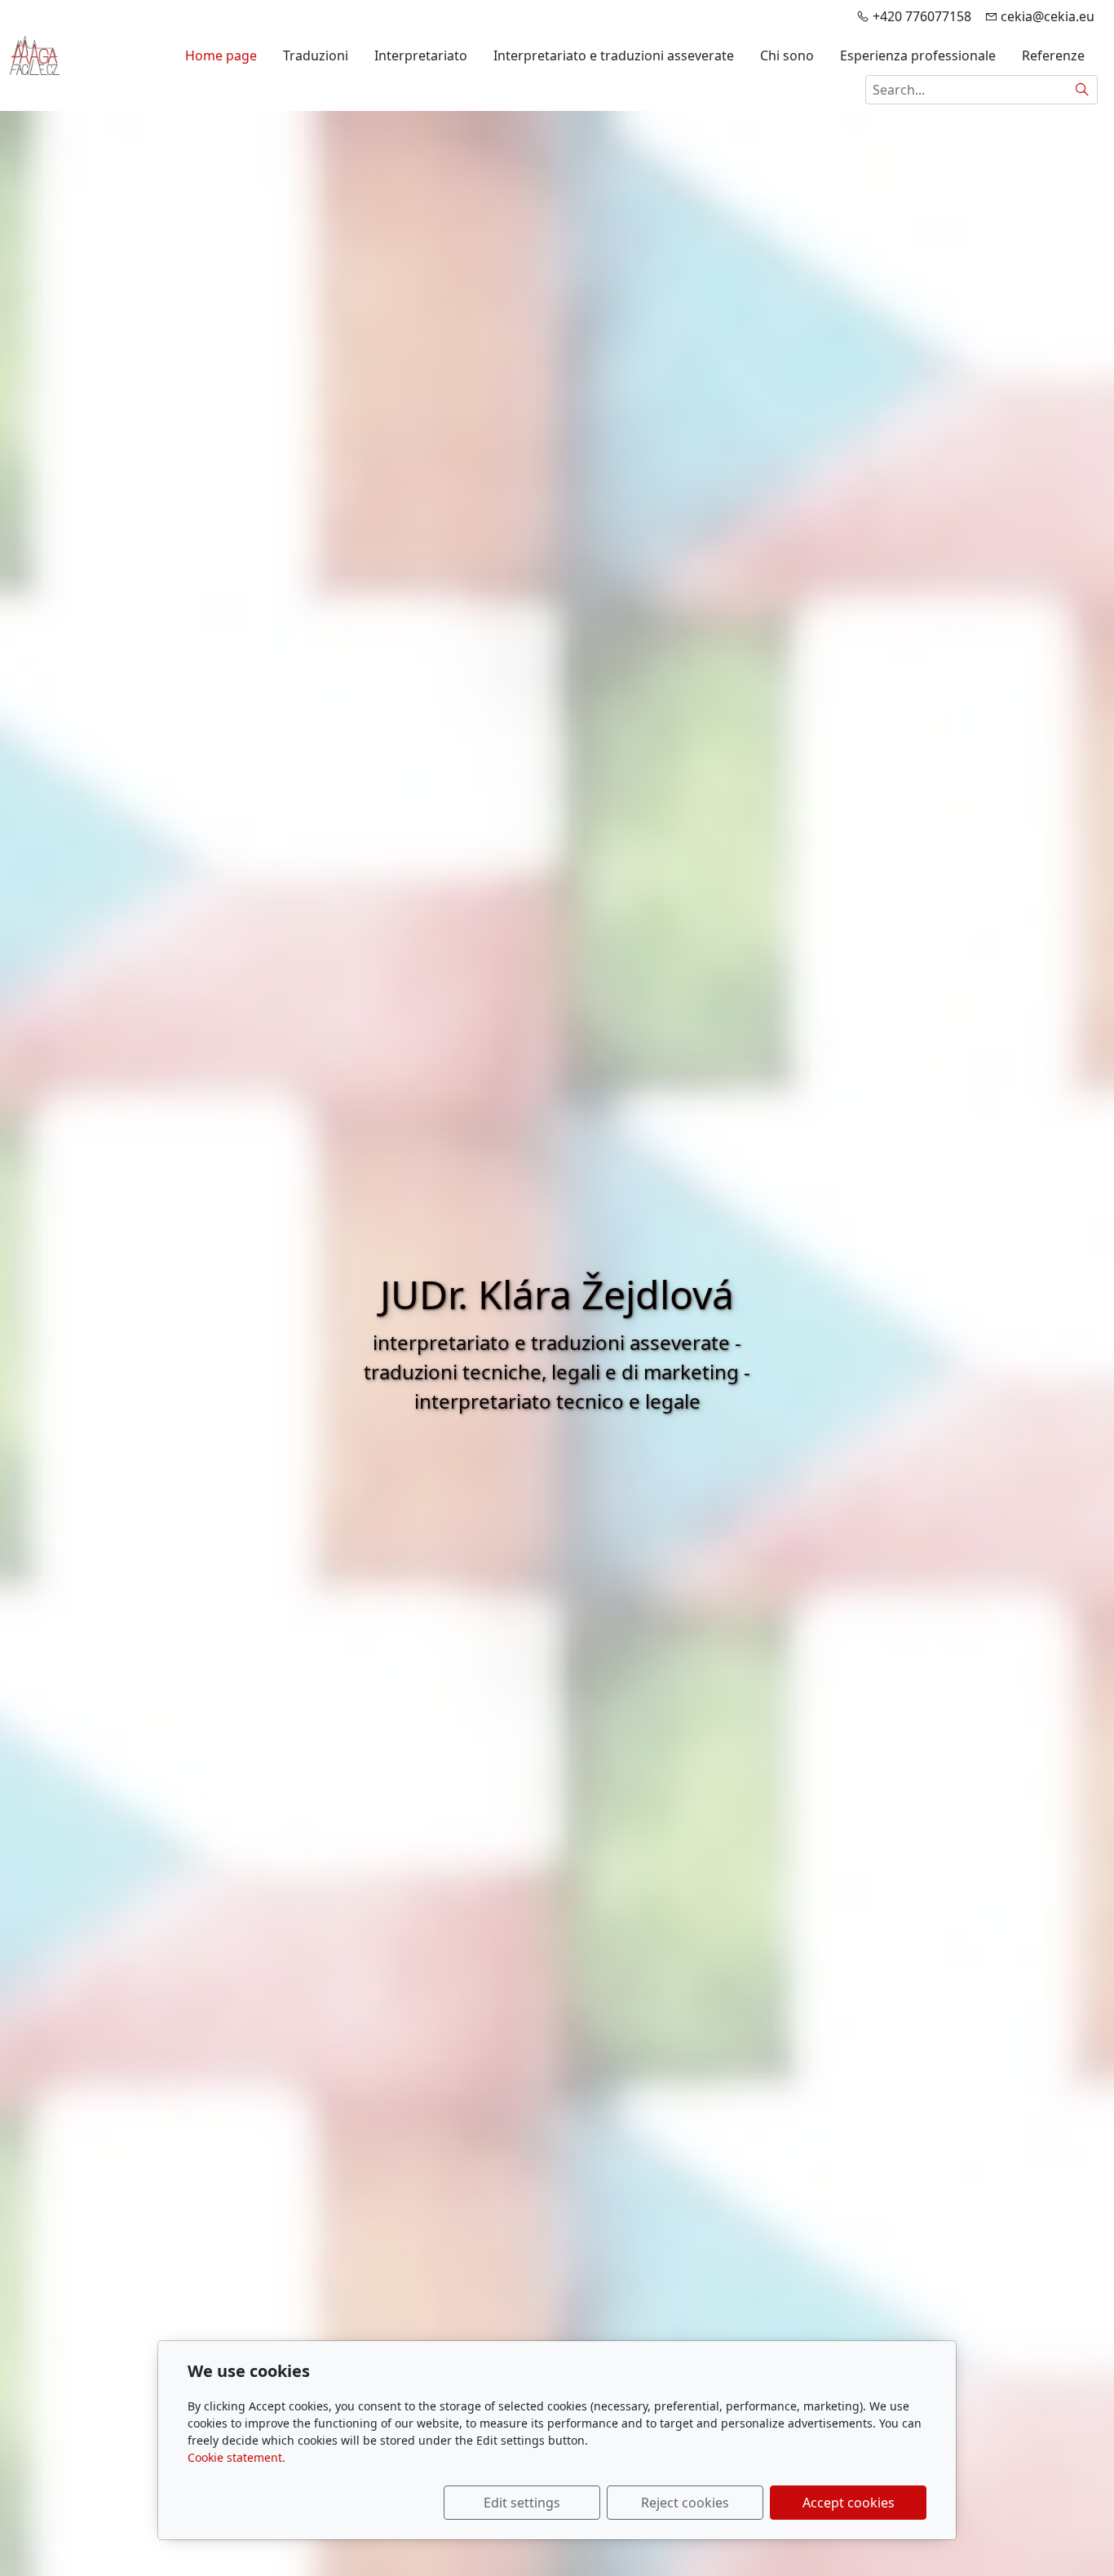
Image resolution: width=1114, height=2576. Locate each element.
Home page (221, 55)
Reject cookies (685, 2503)
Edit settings (522, 2503)
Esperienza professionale (918, 55)
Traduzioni (316, 55)
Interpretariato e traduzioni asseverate (614, 55)
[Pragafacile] (35, 54)
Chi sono (787, 55)
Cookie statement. (237, 2457)
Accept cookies (849, 2503)
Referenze (1053, 55)
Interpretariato (421, 55)
